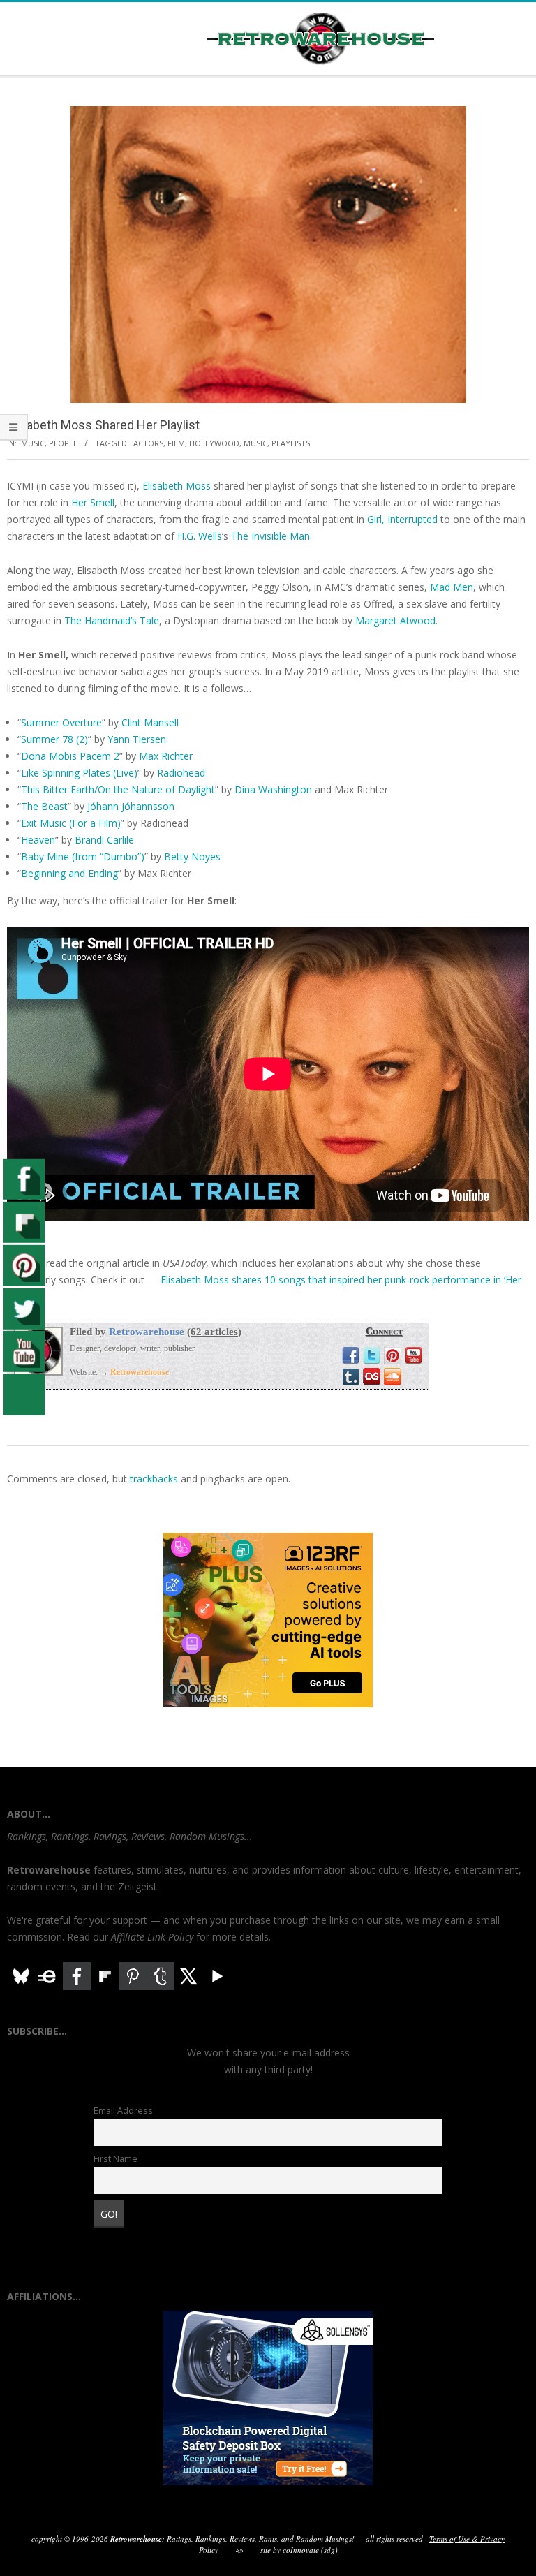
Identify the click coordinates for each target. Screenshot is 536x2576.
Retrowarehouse (147, 1332)
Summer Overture (61, 722)
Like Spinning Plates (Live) (79, 773)
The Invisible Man (270, 536)
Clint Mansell (150, 722)
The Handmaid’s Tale (112, 620)
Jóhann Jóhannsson (131, 806)
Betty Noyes (192, 856)
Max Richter (166, 756)
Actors (148, 443)
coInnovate (301, 2550)
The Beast (44, 806)
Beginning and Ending (69, 873)
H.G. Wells (200, 536)
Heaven (38, 840)
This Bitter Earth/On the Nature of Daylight (118, 789)
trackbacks (154, 1479)
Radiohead (181, 773)
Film (176, 443)
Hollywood (214, 443)
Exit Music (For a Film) (71, 823)
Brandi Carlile (104, 840)
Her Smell (93, 502)
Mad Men (452, 587)
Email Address (123, 2111)
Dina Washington (273, 789)
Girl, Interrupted (402, 519)
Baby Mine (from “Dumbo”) (83, 856)
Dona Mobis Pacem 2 (70, 756)
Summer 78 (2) (54, 739)
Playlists (291, 443)
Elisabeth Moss (177, 486)
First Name (116, 2159)
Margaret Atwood (395, 620)
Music (33, 443)
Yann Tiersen (137, 739)
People (63, 443)
